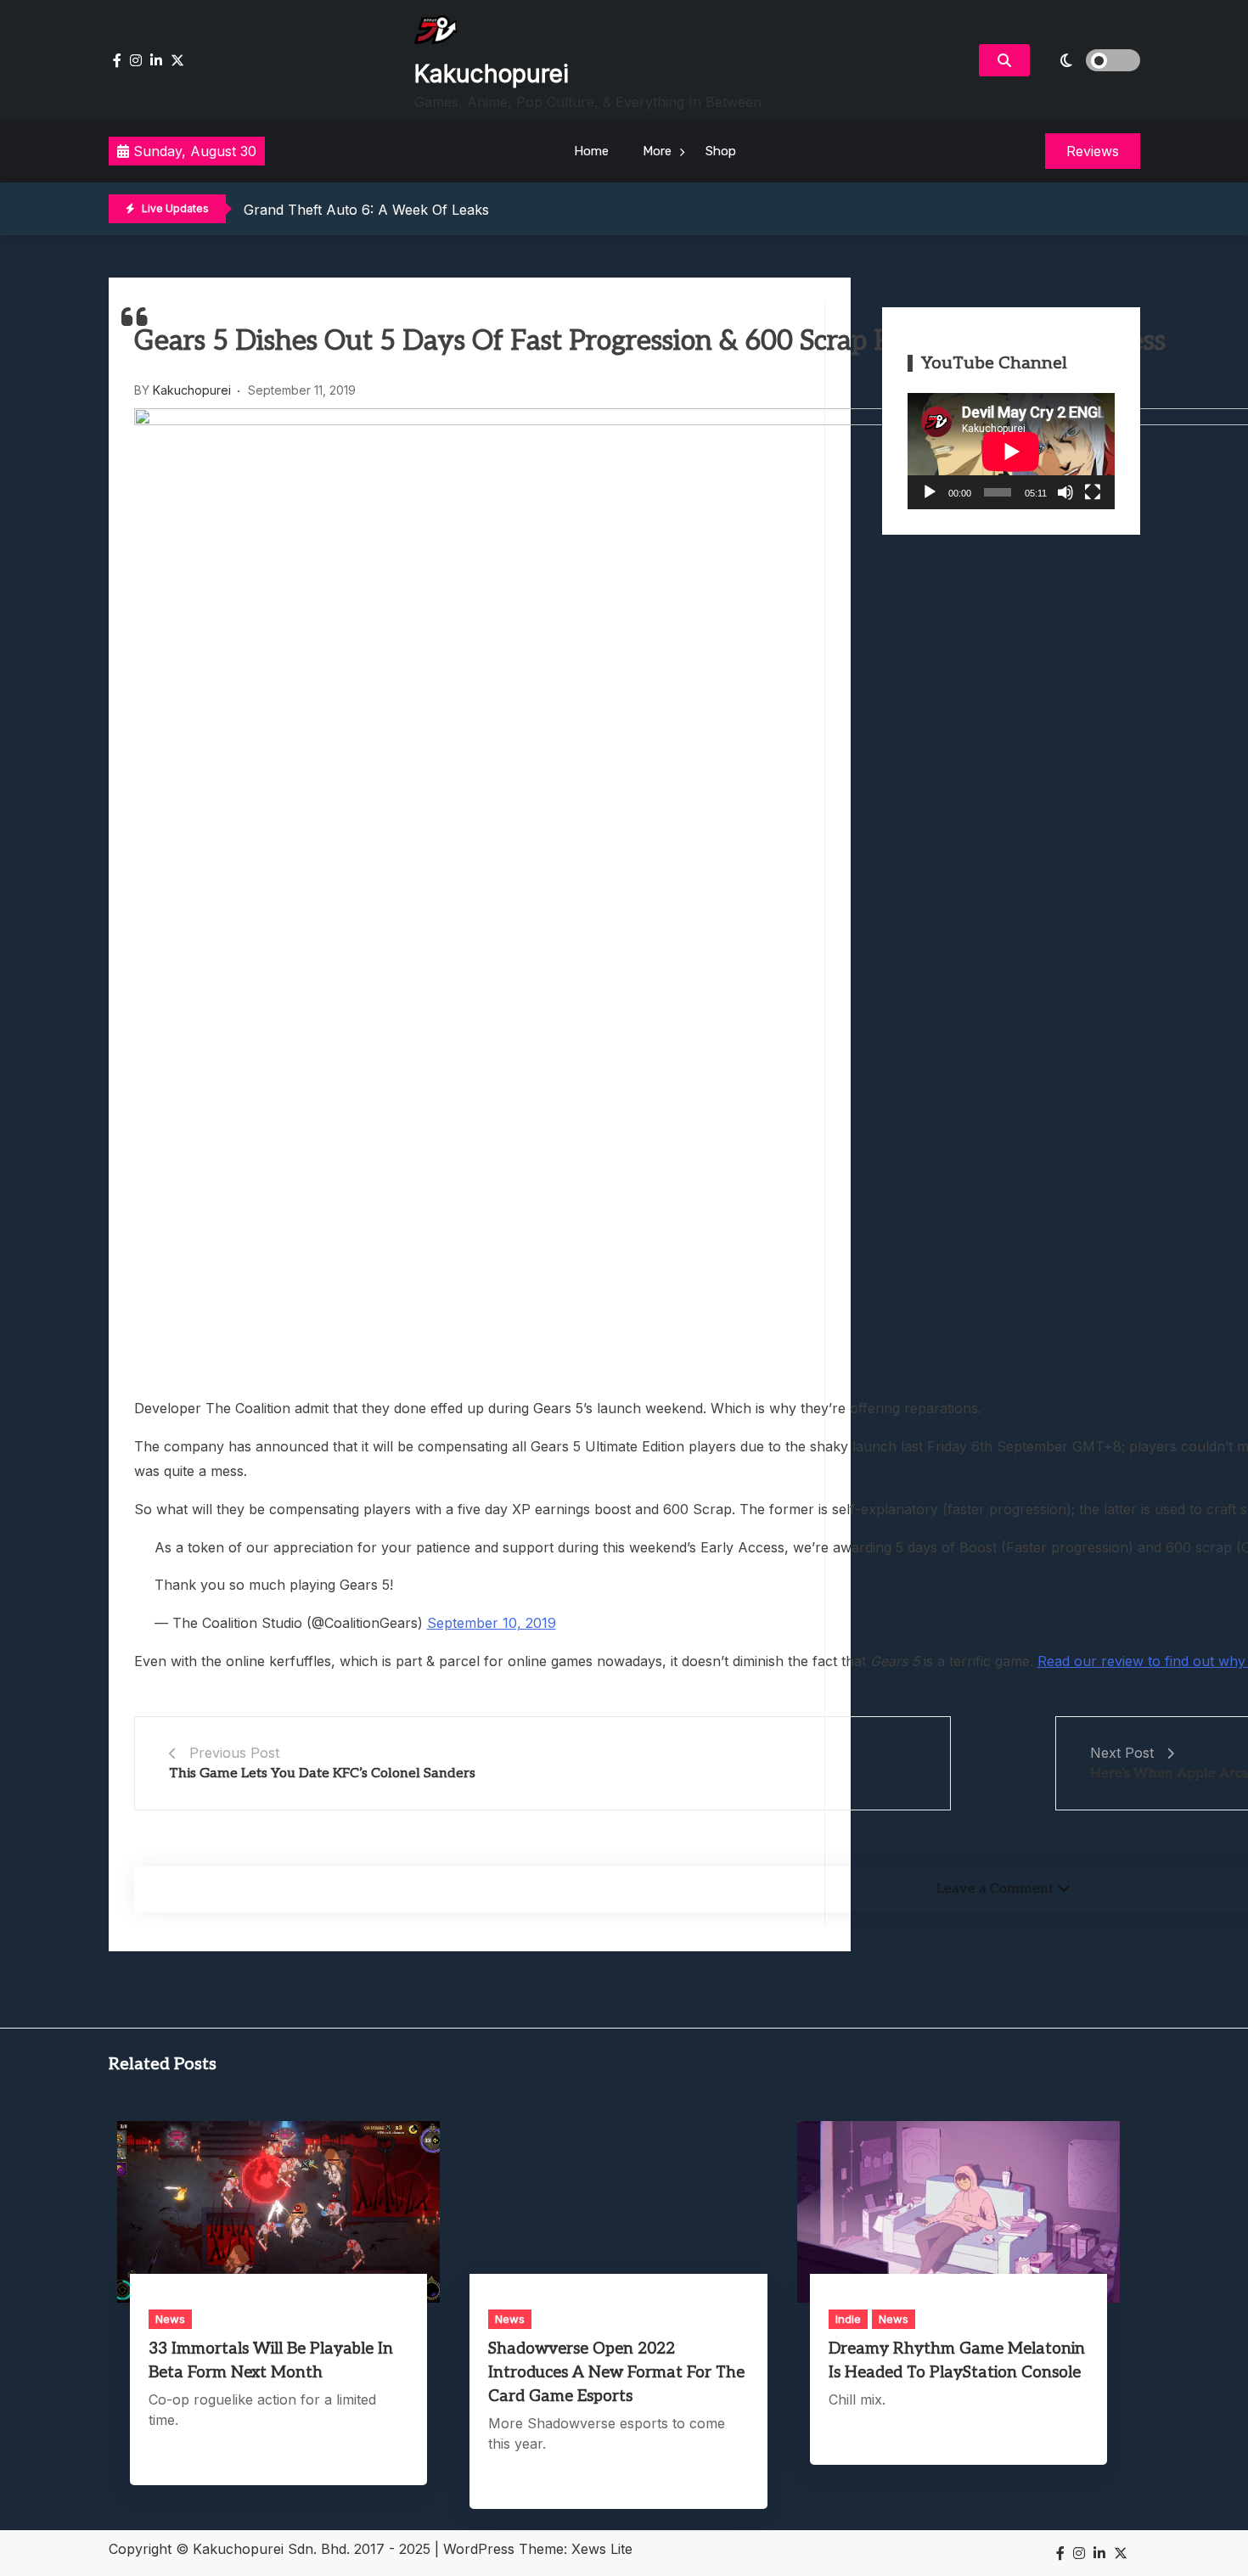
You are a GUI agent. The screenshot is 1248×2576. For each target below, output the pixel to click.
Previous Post (234, 1753)
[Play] (930, 492)
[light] (1089, 60)
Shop (721, 151)
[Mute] (1065, 492)
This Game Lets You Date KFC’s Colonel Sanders (322, 1773)
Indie (848, 2319)
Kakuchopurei (492, 74)
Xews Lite (602, 2549)
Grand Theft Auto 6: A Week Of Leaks (366, 210)
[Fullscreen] (1093, 492)
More (657, 151)
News (170, 2319)
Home (591, 151)
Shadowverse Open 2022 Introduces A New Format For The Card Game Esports (616, 2373)
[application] (1011, 451)
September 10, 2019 (492, 1623)
